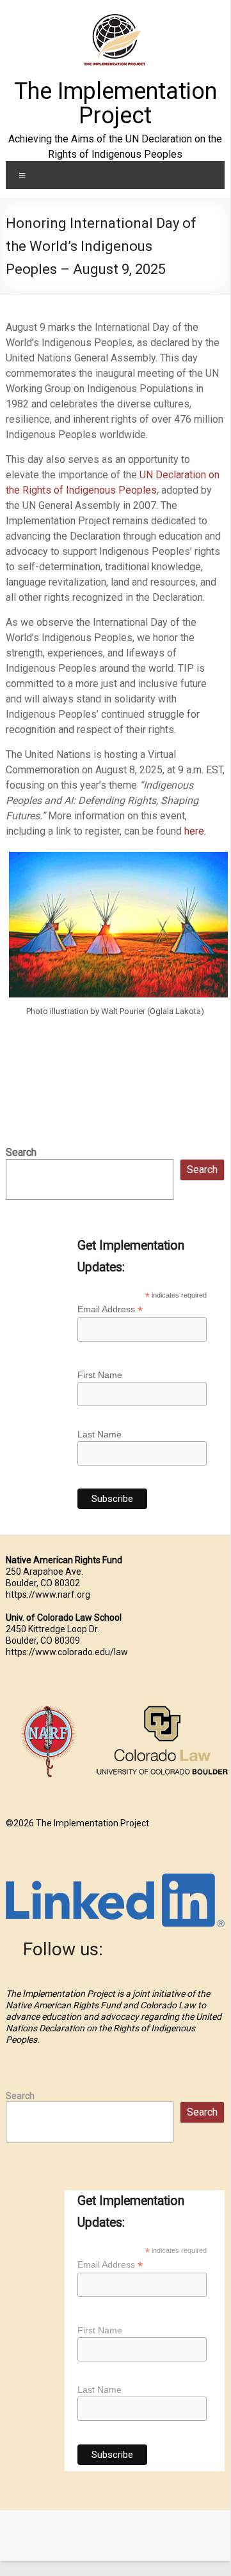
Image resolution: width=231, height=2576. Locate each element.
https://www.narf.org (48, 1595)
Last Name (100, 1434)
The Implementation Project (115, 103)
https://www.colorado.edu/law (67, 1652)
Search (21, 1152)
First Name (100, 1375)
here (194, 831)
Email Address (110, 1309)
